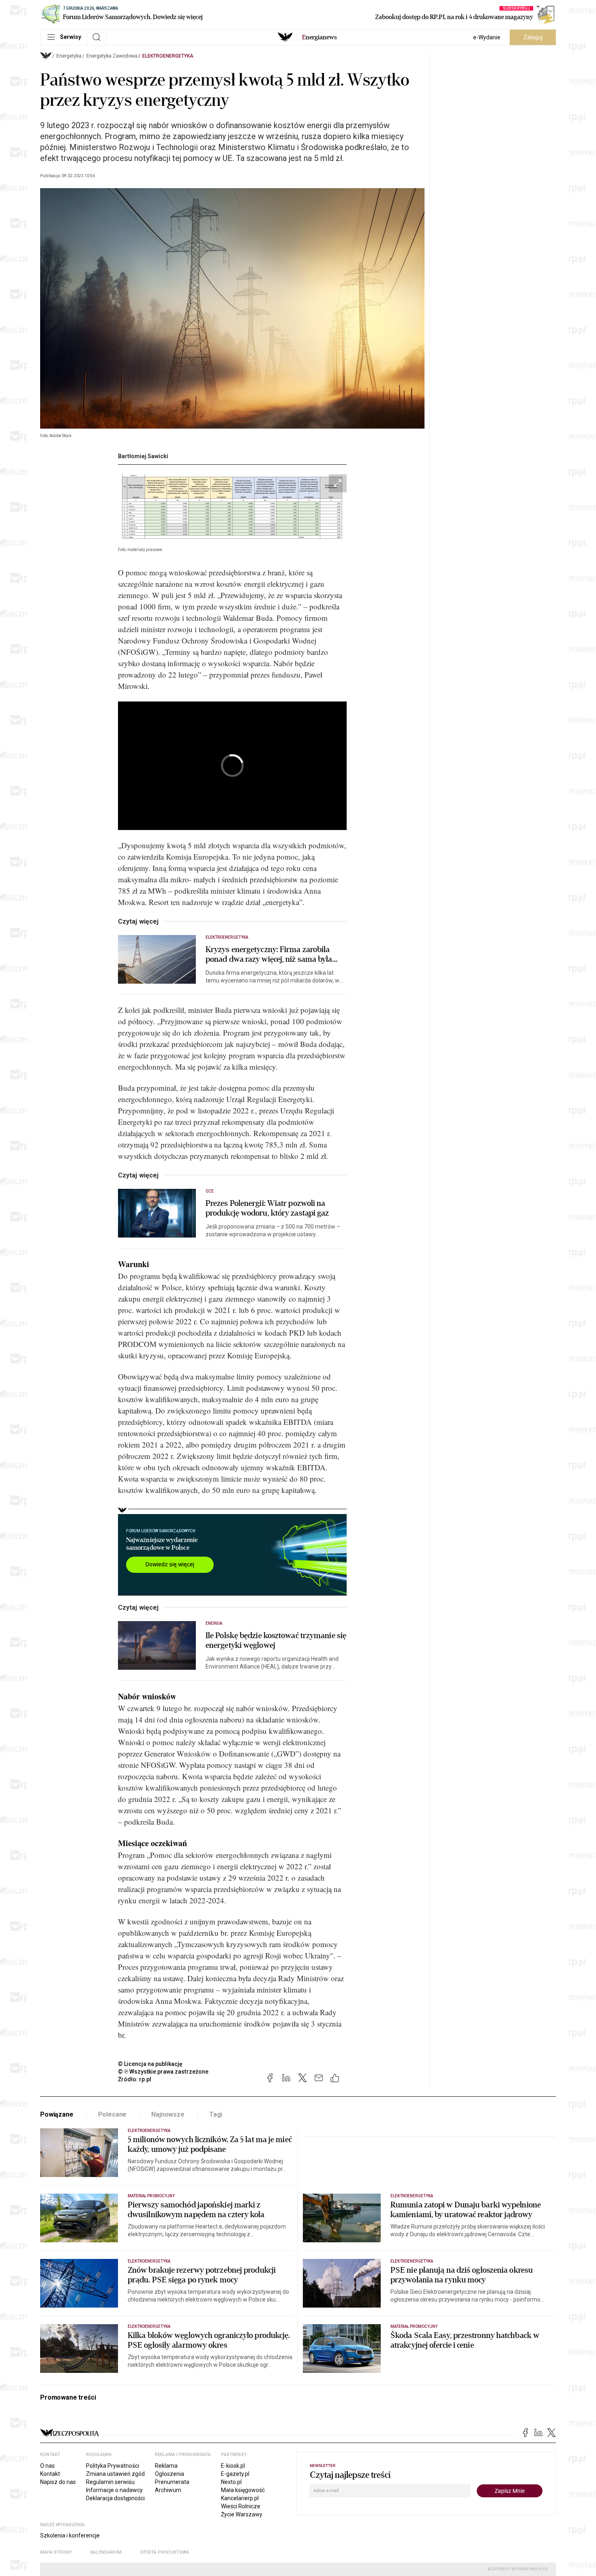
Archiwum (168, 2490)
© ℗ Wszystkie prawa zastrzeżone (163, 2072)
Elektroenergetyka (168, 56)
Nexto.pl (231, 2482)
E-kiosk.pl (233, 2466)
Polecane (113, 2114)
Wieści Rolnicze (241, 2506)
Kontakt (50, 2474)
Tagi (216, 2114)
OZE (210, 1191)
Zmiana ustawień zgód (115, 2474)
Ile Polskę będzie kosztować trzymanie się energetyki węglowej (276, 1641)
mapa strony (56, 2552)
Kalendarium (106, 2552)
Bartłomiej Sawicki (143, 456)
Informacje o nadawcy (114, 2490)
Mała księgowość (243, 2490)
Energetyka (69, 56)
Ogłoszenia (169, 2474)
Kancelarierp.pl (240, 2498)
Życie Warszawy (242, 2514)
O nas (47, 2466)
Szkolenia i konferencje (70, 2535)
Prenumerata (172, 2482)
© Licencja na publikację (150, 2064)
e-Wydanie (487, 37)
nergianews (319, 37)
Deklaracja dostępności (115, 2498)
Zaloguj (533, 37)
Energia (214, 1623)
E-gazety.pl (235, 2474)
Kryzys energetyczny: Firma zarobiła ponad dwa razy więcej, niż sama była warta (269, 954)
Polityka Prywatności (113, 2466)
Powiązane (57, 2114)
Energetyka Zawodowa (112, 56)
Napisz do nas (58, 2482)
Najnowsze (168, 2114)
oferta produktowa (165, 2552)
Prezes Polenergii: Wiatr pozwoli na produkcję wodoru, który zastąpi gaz (267, 1208)
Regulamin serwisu (110, 2482)
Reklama (166, 2466)
